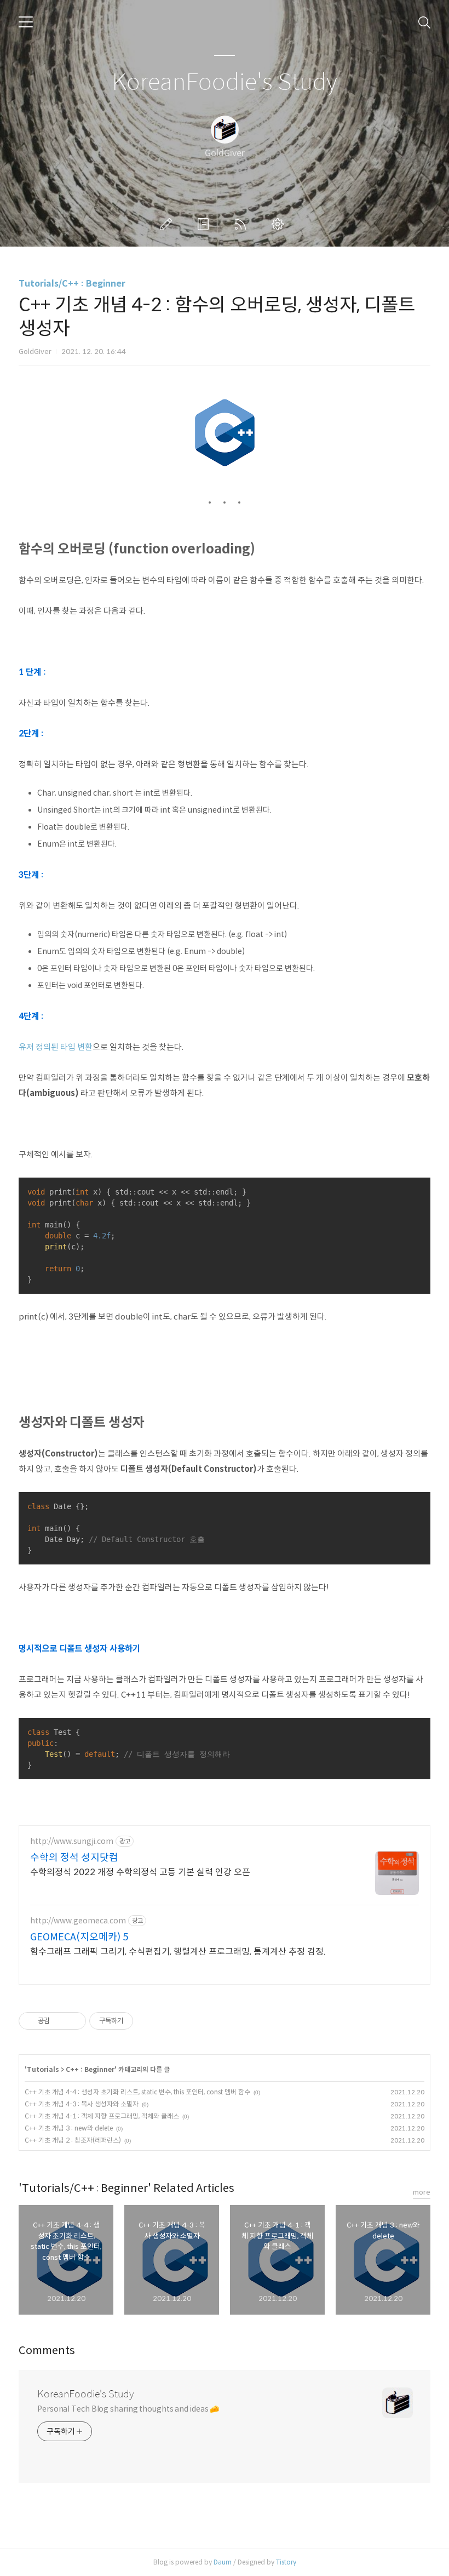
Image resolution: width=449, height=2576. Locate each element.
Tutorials (43, 2069)
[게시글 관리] (74, 2021)
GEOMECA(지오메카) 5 (79, 1937)
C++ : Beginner (90, 2069)
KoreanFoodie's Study (225, 82)
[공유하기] (60, 2021)
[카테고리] (26, 22)
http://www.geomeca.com (78, 1921)
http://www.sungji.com (72, 1841)
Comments (47, 2351)
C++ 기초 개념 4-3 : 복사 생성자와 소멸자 (82, 2104)
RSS (243, 224)
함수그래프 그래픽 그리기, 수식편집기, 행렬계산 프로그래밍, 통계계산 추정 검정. (178, 1952)
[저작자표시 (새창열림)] (138, 2021)
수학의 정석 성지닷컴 (74, 1858)
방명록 (205, 224)
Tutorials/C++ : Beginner (72, 284)
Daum (223, 2562)
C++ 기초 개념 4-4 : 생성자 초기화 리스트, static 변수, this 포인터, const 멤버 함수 (137, 2092)
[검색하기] (424, 22)
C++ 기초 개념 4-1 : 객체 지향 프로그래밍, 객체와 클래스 (102, 2116)
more (422, 2192)
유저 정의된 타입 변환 (56, 1047)
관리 (280, 224)
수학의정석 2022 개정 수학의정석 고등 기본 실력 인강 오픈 (140, 1872)
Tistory (286, 2562)
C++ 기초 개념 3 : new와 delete (69, 2128)
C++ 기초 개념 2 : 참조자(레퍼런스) (73, 2140)
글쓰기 (168, 224)
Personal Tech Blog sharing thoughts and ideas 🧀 (128, 2409)
